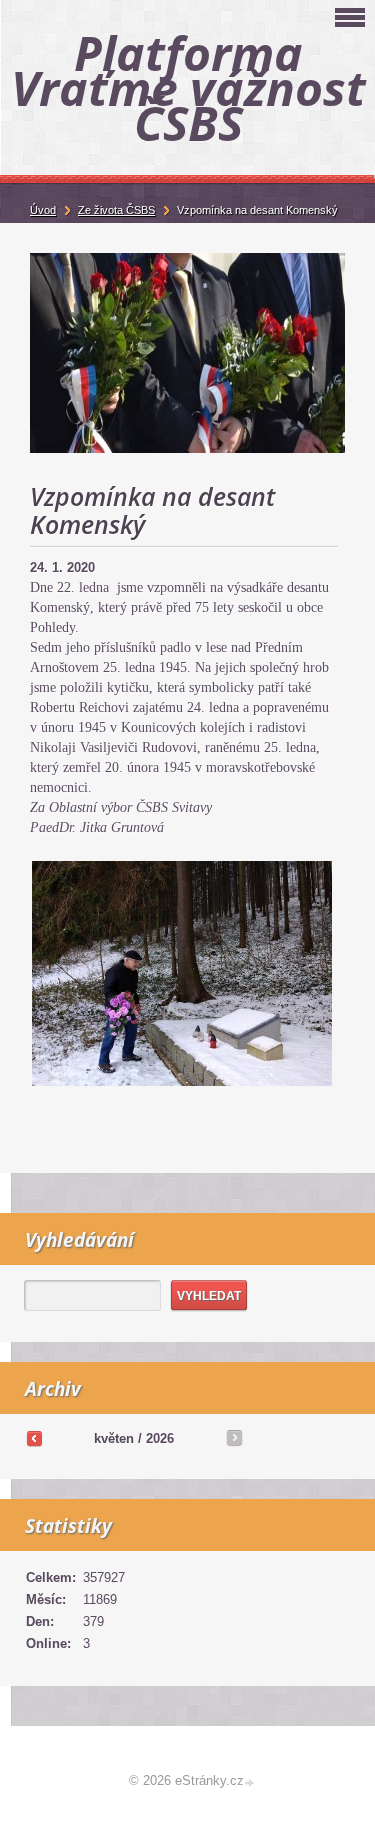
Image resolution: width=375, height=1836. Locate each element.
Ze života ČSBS (116, 210)
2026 (160, 1438)
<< (34, 1438)
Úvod (43, 210)
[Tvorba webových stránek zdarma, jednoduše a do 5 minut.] (251, 1782)
